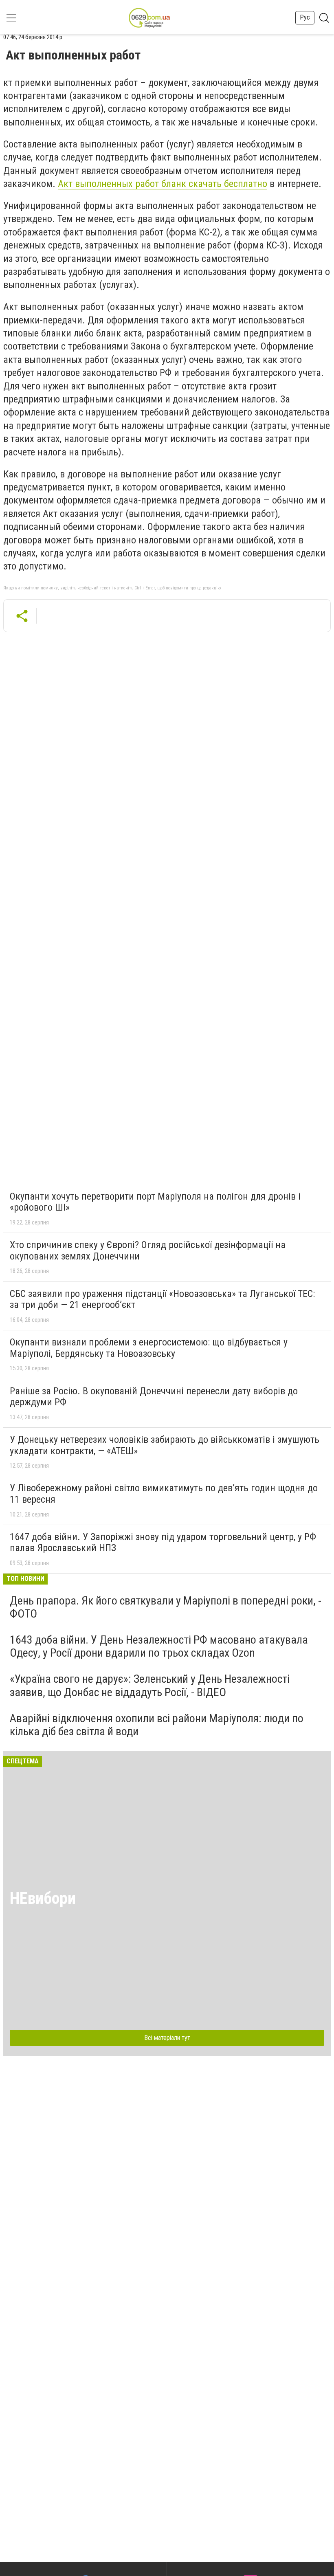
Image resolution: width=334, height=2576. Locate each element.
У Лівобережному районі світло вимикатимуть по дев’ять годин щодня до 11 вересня (164, 1494)
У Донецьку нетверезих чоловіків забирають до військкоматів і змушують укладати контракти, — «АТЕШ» (165, 1445)
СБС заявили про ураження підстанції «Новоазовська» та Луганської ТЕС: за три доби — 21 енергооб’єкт (162, 1299)
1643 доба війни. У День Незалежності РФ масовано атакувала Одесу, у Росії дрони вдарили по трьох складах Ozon (159, 1646)
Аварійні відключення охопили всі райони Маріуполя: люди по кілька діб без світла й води (157, 1725)
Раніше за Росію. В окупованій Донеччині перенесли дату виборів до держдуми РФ (154, 1397)
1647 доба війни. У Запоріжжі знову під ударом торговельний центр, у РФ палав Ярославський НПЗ (163, 1543)
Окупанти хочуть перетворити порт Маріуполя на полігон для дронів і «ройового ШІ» (155, 1202)
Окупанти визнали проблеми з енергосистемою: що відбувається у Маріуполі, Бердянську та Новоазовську (149, 1348)
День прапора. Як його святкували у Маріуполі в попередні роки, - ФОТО (166, 1607)
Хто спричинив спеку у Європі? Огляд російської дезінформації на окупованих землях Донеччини (148, 1251)
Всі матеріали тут (167, 2038)
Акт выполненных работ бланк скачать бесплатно (163, 184)
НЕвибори (43, 1898)
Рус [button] (305, 17)
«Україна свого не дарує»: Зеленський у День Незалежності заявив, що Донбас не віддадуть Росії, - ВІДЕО (150, 1685)
